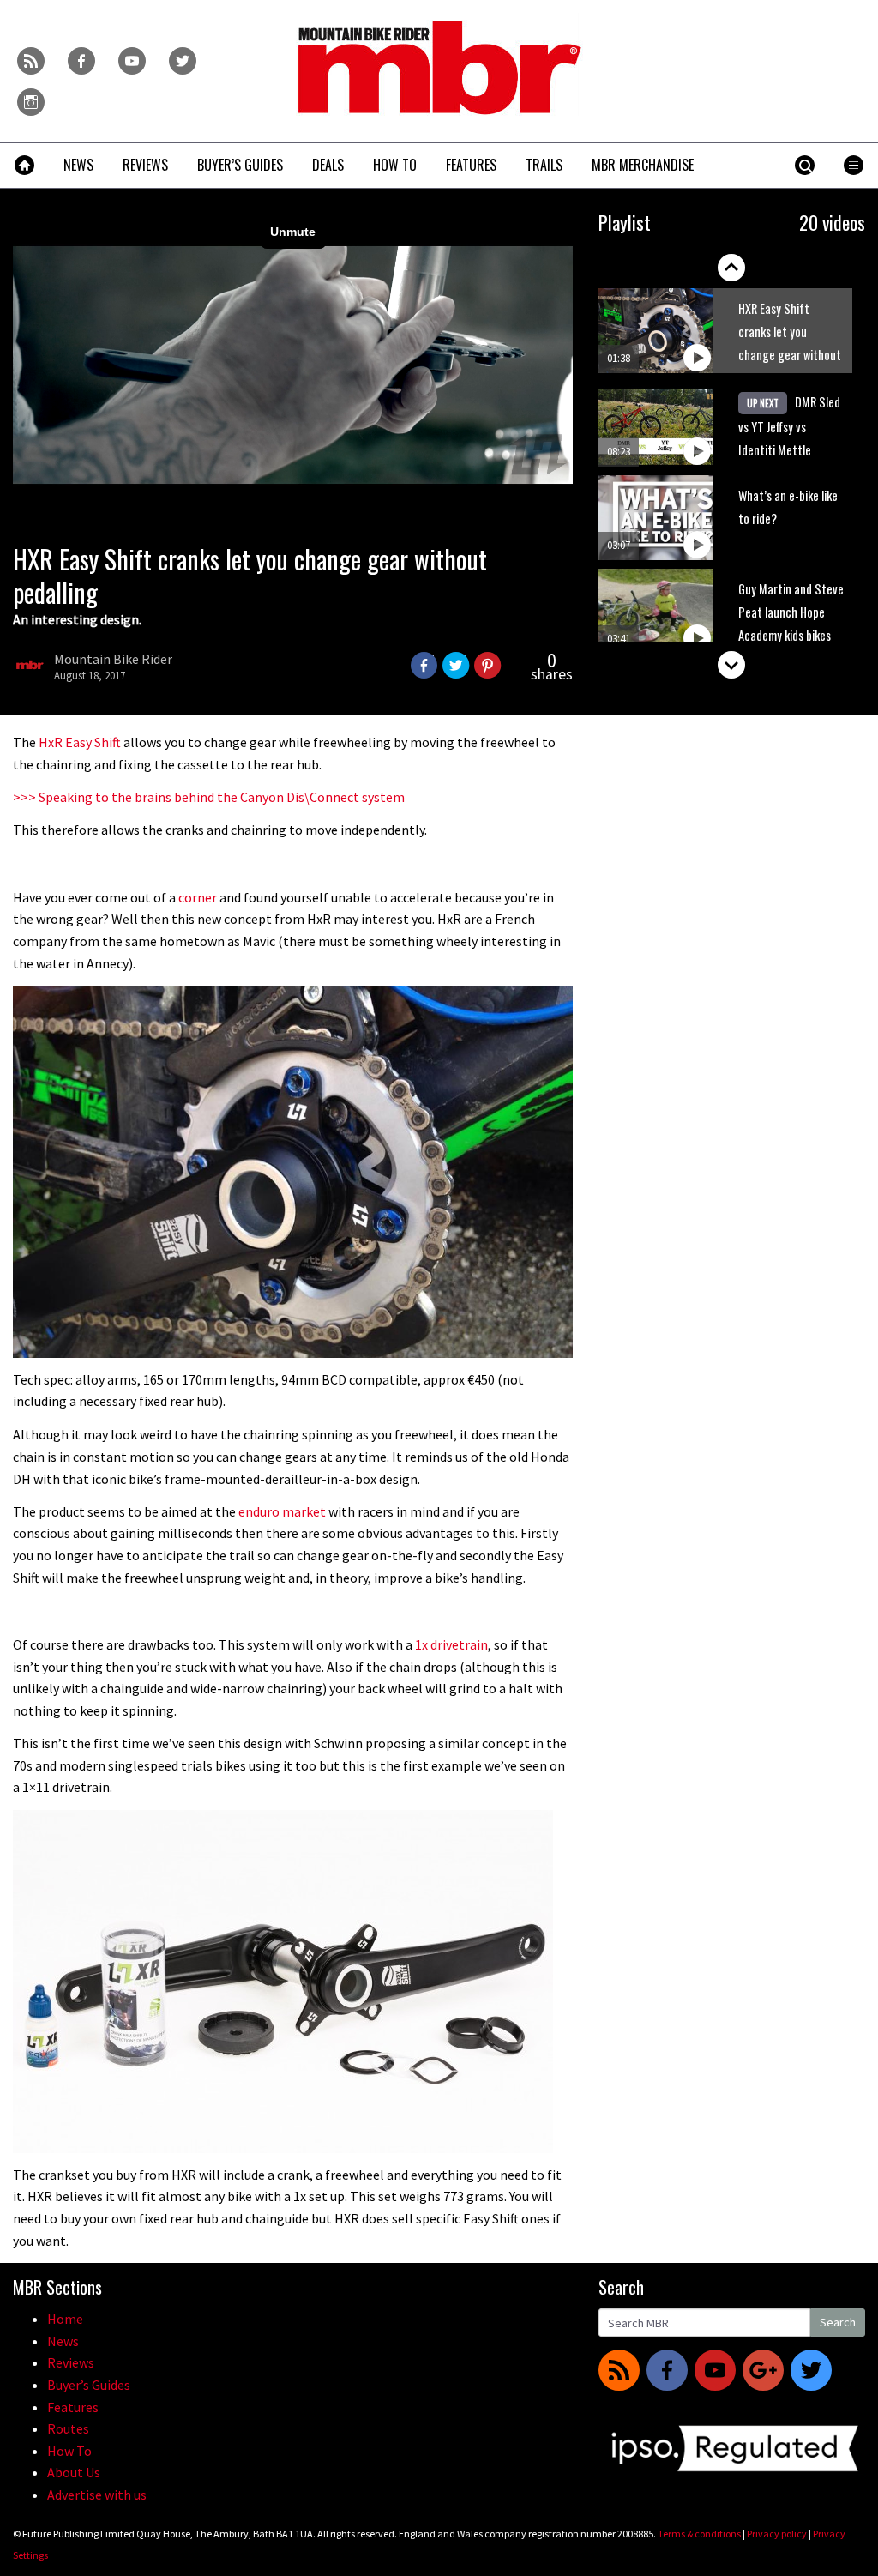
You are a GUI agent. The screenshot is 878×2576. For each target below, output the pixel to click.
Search (838, 2322)
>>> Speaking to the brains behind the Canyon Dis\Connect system (209, 797)
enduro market (282, 1511)
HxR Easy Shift (80, 742)
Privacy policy (777, 2534)
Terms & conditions (699, 2534)
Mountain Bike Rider (113, 659)
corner (198, 897)
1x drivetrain (451, 1644)
